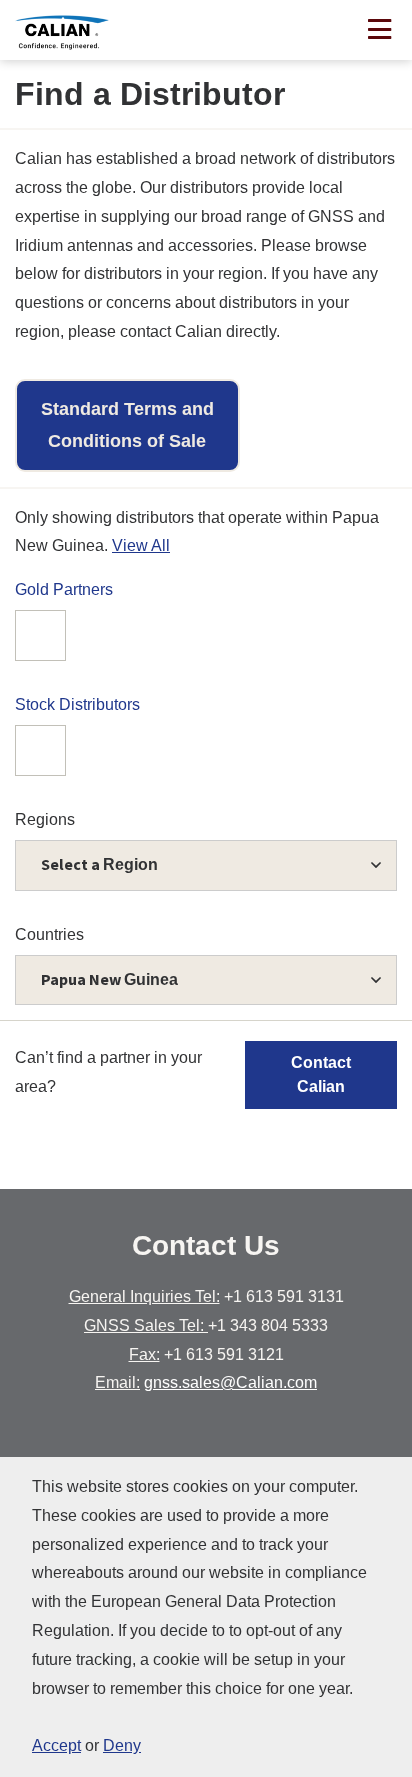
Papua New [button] (109, 979)
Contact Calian (321, 1074)
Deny (122, 1745)
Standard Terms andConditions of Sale (127, 425)
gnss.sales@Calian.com (230, 1382)
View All (141, 545)
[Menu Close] (379, 31)
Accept (56, 1745)
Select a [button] (99, 864)
